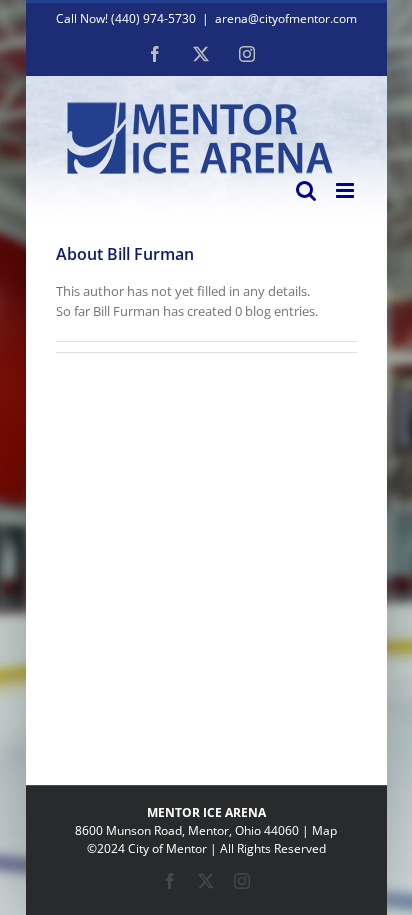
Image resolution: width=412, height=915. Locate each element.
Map (324, 830)
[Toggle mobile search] (306, 190)
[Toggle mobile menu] (346, 190)
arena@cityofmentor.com (286, 18)
